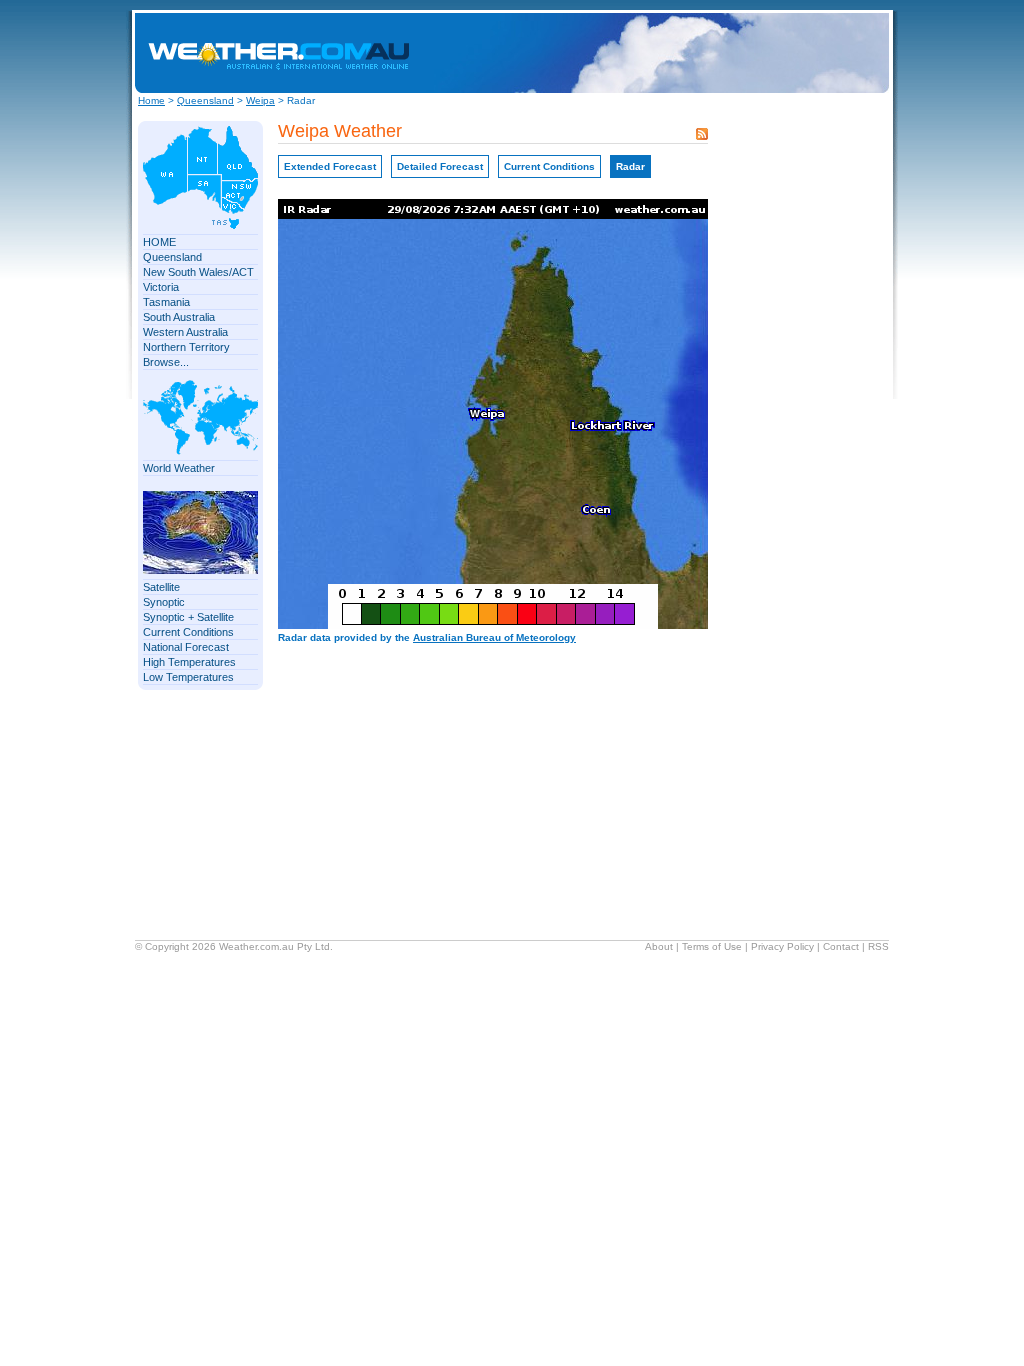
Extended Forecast (330, 166)
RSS (878, 946)
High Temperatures (189, 662)
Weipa (260, 100)
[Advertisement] (719, 53)
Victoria (161, 287)
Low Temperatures (188, 677)
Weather (238, 946)
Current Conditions (188, 632)
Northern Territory (186, 347)
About (659, 946)
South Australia (179, 317)
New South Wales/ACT (198, 272)
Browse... (166, 362)
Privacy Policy (782, 946)
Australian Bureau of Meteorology (494, 637)
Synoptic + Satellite (188, 617)
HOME (159, 242)
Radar (630, 166)
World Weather (179, 468)
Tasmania (166, 302)
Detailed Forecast (440, 166)
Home (151, 100)
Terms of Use (712, 946)
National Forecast (186, 647)
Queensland (205, 100)
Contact (841, 946)
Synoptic (164, 602)
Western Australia (185, 332)
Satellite (161, 587)
